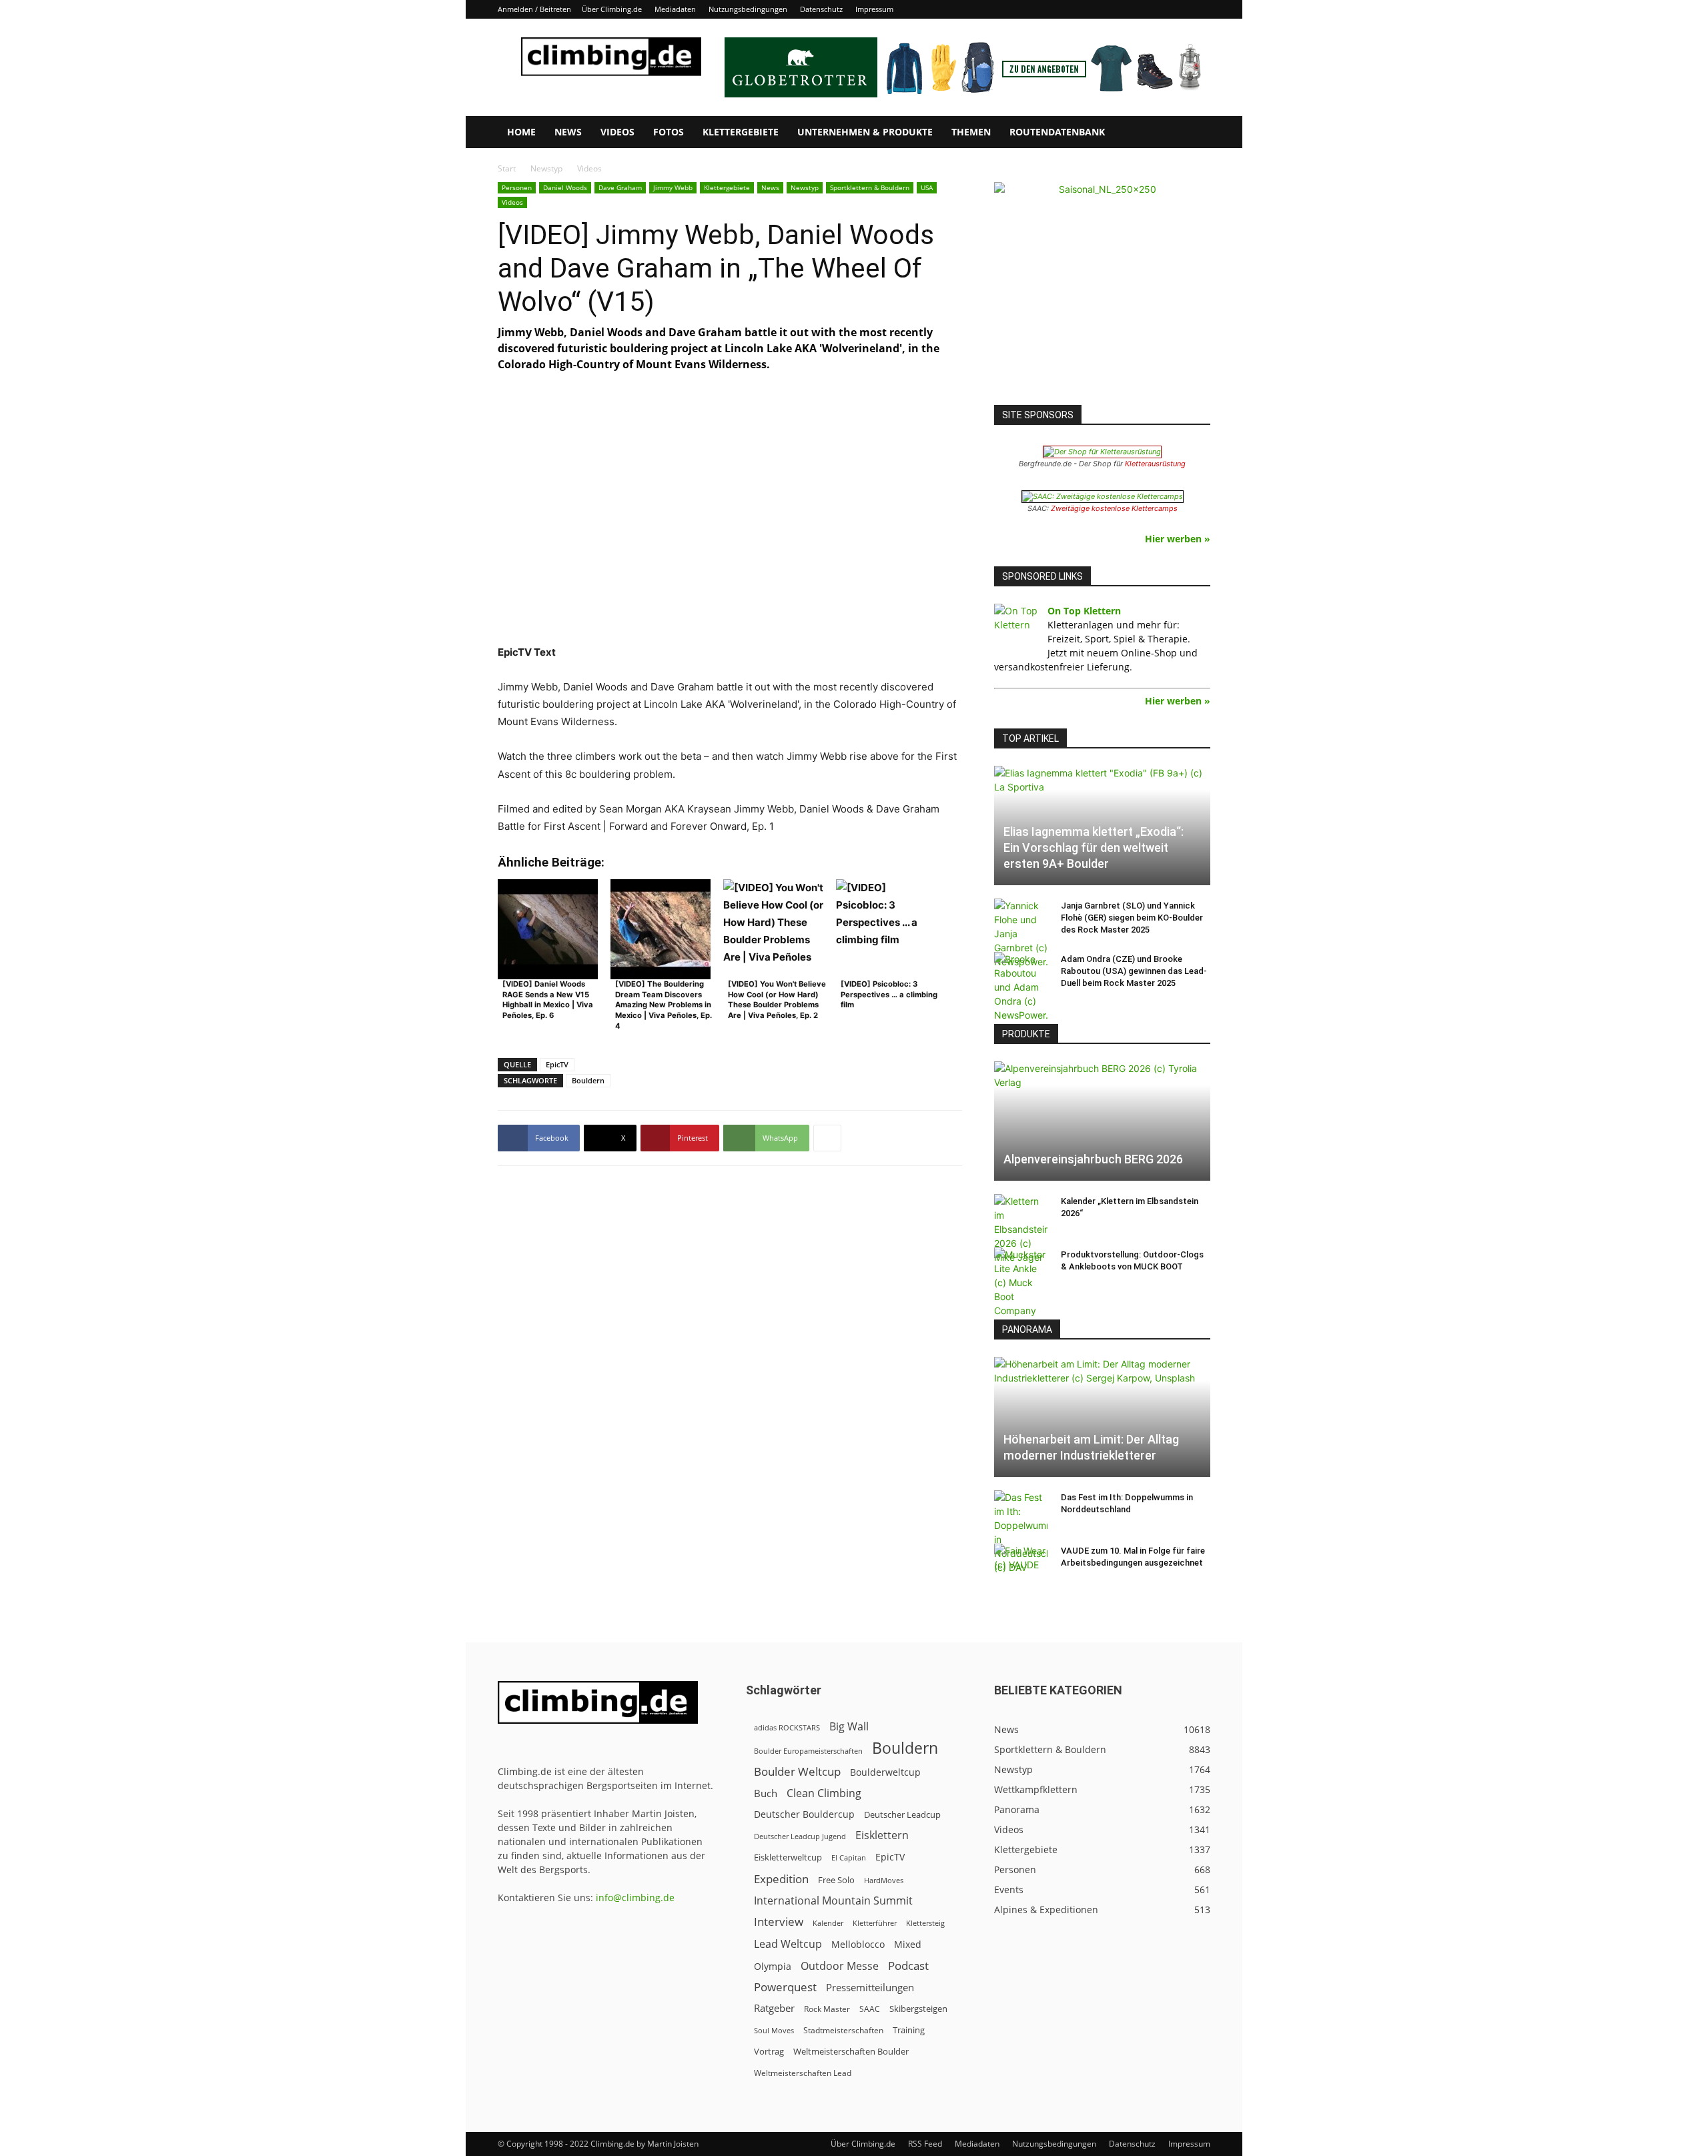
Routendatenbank (1057, 132)
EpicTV (557, 1064)
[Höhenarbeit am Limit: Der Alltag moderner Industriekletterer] (1102, 1417)
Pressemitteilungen (870, 1987)
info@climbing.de (635, 1898)
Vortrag (769, 2051)
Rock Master (827, 2009)
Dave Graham (620, 187)
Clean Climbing (824, 1793)
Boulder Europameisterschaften (808, 1751)
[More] (827, 1138)
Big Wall (849, 1727)
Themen (971, 132)
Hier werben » (1178, 539)
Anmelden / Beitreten (534, 9)
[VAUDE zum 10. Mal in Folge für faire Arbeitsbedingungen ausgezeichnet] (1021, 1564)
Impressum (874, 9)
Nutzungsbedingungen (748, 9)
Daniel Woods (565, 187)
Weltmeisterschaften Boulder (851, 2051)
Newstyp (546, 168)
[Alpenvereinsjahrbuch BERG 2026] (1102, 1121)
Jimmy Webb (673, 187)
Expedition (781, 1879)
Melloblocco (858, 1944)
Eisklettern (882, 1835)
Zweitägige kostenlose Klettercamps (1114, 508)
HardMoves (884, 1880)
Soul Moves (774, 2030)
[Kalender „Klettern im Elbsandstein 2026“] (1021, 1229)
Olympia (773, 1966)
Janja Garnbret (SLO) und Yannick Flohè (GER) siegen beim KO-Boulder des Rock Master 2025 (1132, 918)
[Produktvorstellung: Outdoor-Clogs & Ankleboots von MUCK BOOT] (1021, 1282)
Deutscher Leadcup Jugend (800, 1836)
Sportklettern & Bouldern (870, 187)
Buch (766, 1793)
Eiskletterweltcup (788, 1857)
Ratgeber (774, 2008)
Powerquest (785, 1987)
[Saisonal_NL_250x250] (1102, 290)
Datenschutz (821, 9)
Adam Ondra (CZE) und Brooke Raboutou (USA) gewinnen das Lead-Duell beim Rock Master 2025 (1134, 971)
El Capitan (849, 1858)
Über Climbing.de (612, 9)
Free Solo (836, 1880)
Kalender (828, 1923)
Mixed (908, 1945)
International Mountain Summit (833, 1901)
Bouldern (588, 1080)
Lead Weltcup (788, 1944)
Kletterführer (875, 1923)
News (568, 132)
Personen (517, 187)
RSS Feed (925, 2144)
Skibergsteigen (918, 2009)
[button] (1194, 133)
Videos (617, 132)
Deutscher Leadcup (902, 1814)
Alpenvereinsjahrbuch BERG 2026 (1093, 1159)
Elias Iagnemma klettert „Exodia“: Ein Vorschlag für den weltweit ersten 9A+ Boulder (1094, 848)
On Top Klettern (1084, 611)
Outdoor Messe (840, 1966)
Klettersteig (925, 1923)
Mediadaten (675, 9)
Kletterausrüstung (1155, 464)
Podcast (908, 1966)
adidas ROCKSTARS (787, 1727)
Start (507, 168)
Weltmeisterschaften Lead (803, 2073)
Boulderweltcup (885, 1772)
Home (521, 132)
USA (927, 187)
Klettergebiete (741, 132)
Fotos (669, 132)
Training (909, 2030)
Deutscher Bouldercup (804, 1814)
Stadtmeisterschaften (843, 2030)
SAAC (870, 2009)
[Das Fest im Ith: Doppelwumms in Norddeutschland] (1021, 1532)
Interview (779, 1922)
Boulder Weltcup (797, 1771)
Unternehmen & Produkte (865, 132)
